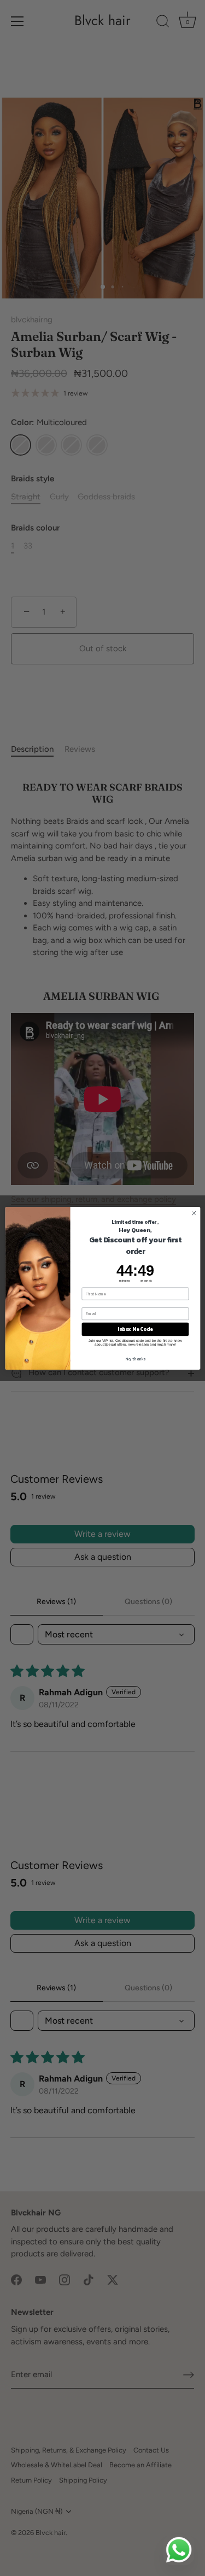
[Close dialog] (194, 1213)
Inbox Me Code (135, 1329)
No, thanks (135, 1358)
